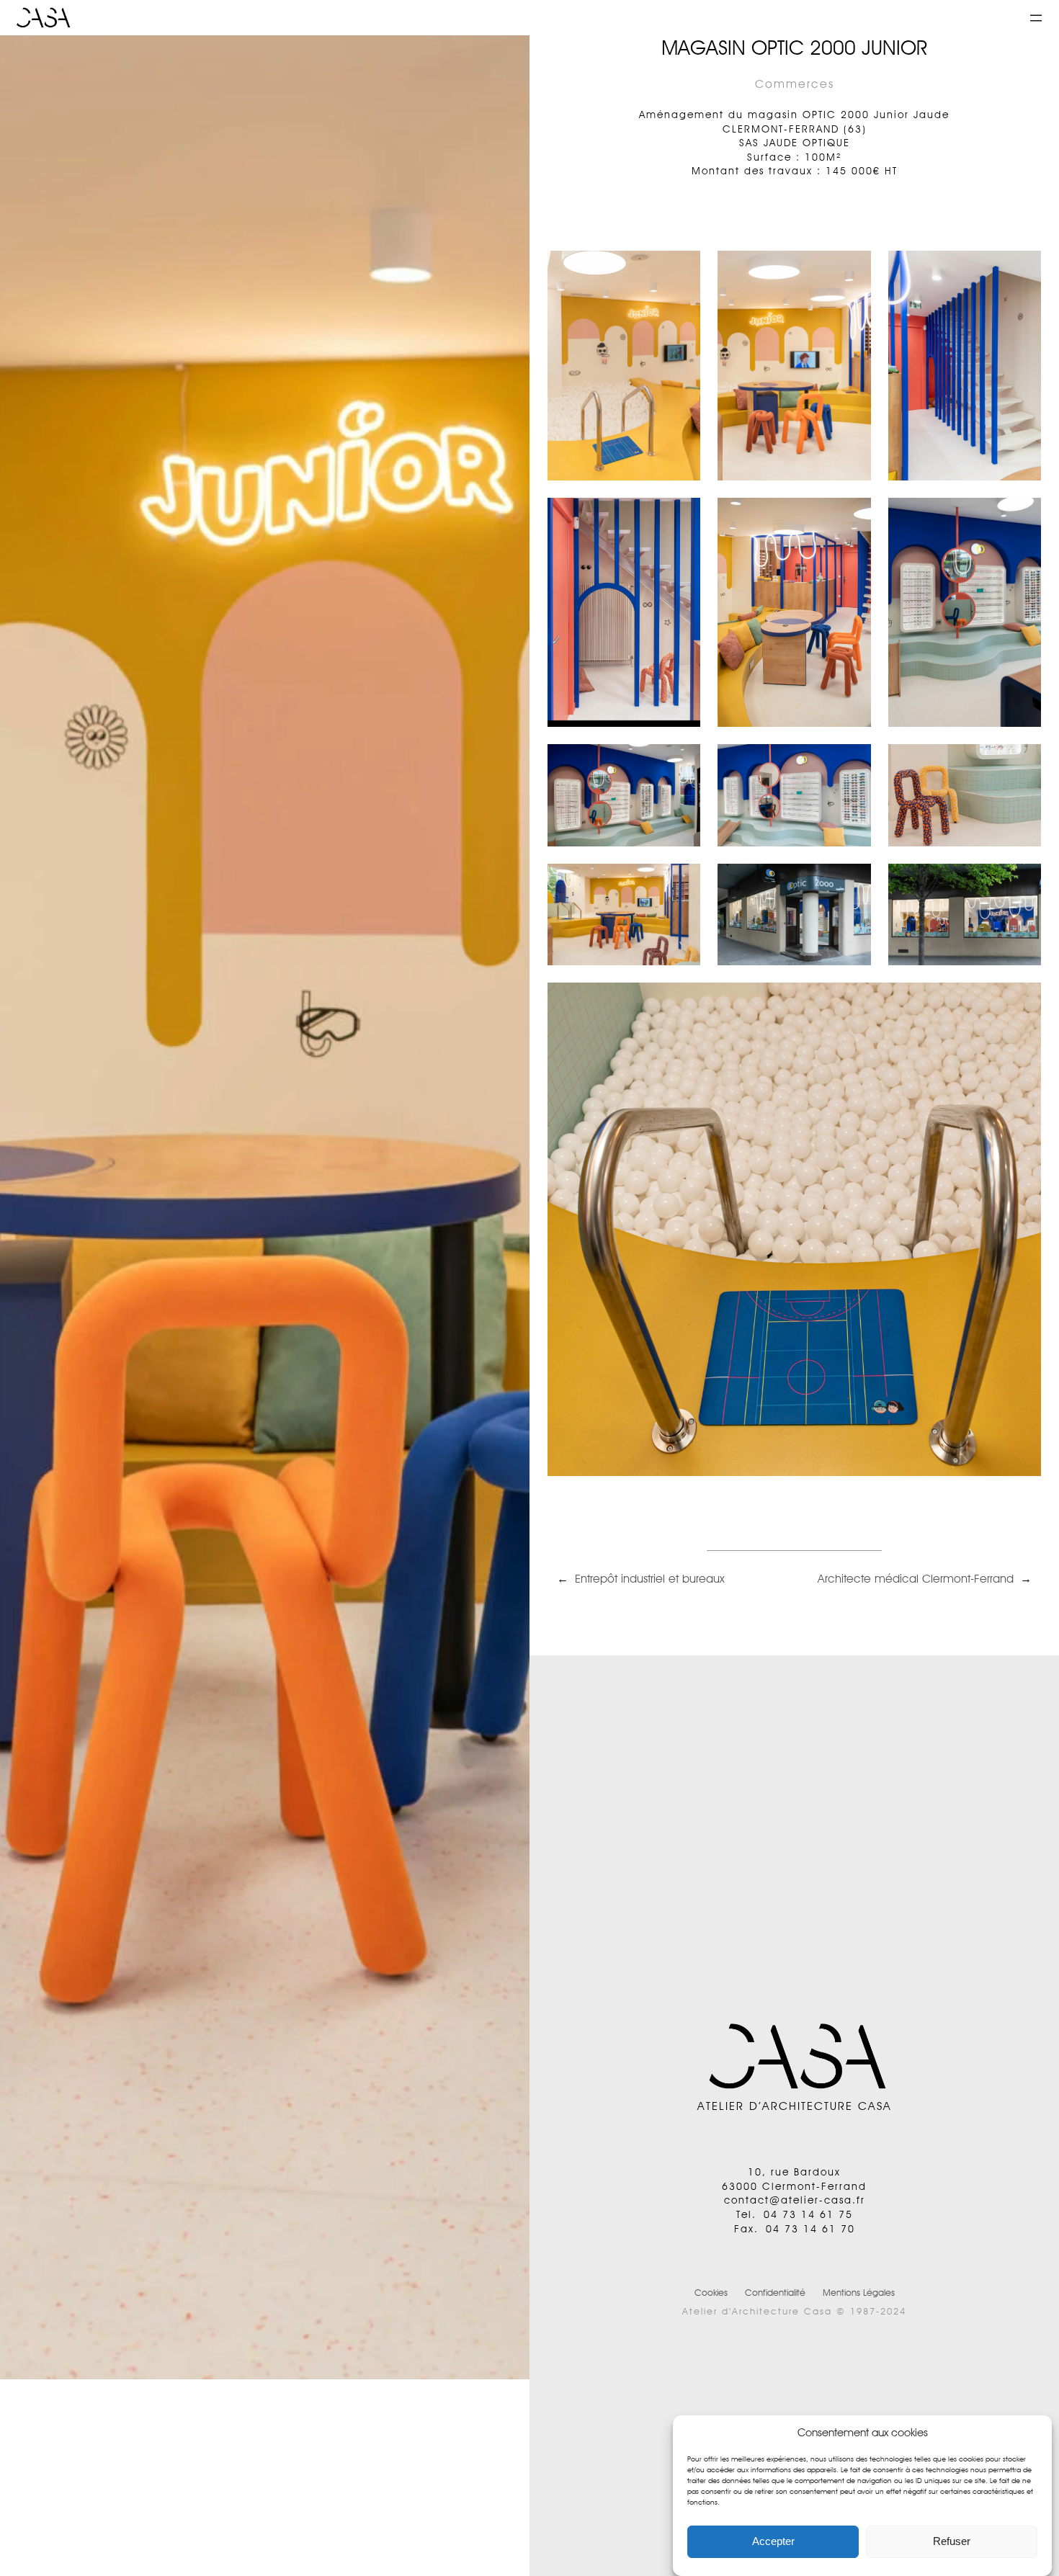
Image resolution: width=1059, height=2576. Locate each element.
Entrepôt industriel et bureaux (650, 1579)
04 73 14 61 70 (810, 2229)
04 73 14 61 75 (808, 2214)
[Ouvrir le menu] (1036, 18)
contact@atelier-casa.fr (795, 2200)
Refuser (952, 2542)
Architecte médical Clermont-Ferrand (916, 1579)
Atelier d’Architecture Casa (795, 2106)
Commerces (795, 84)
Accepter (773, 2542)
